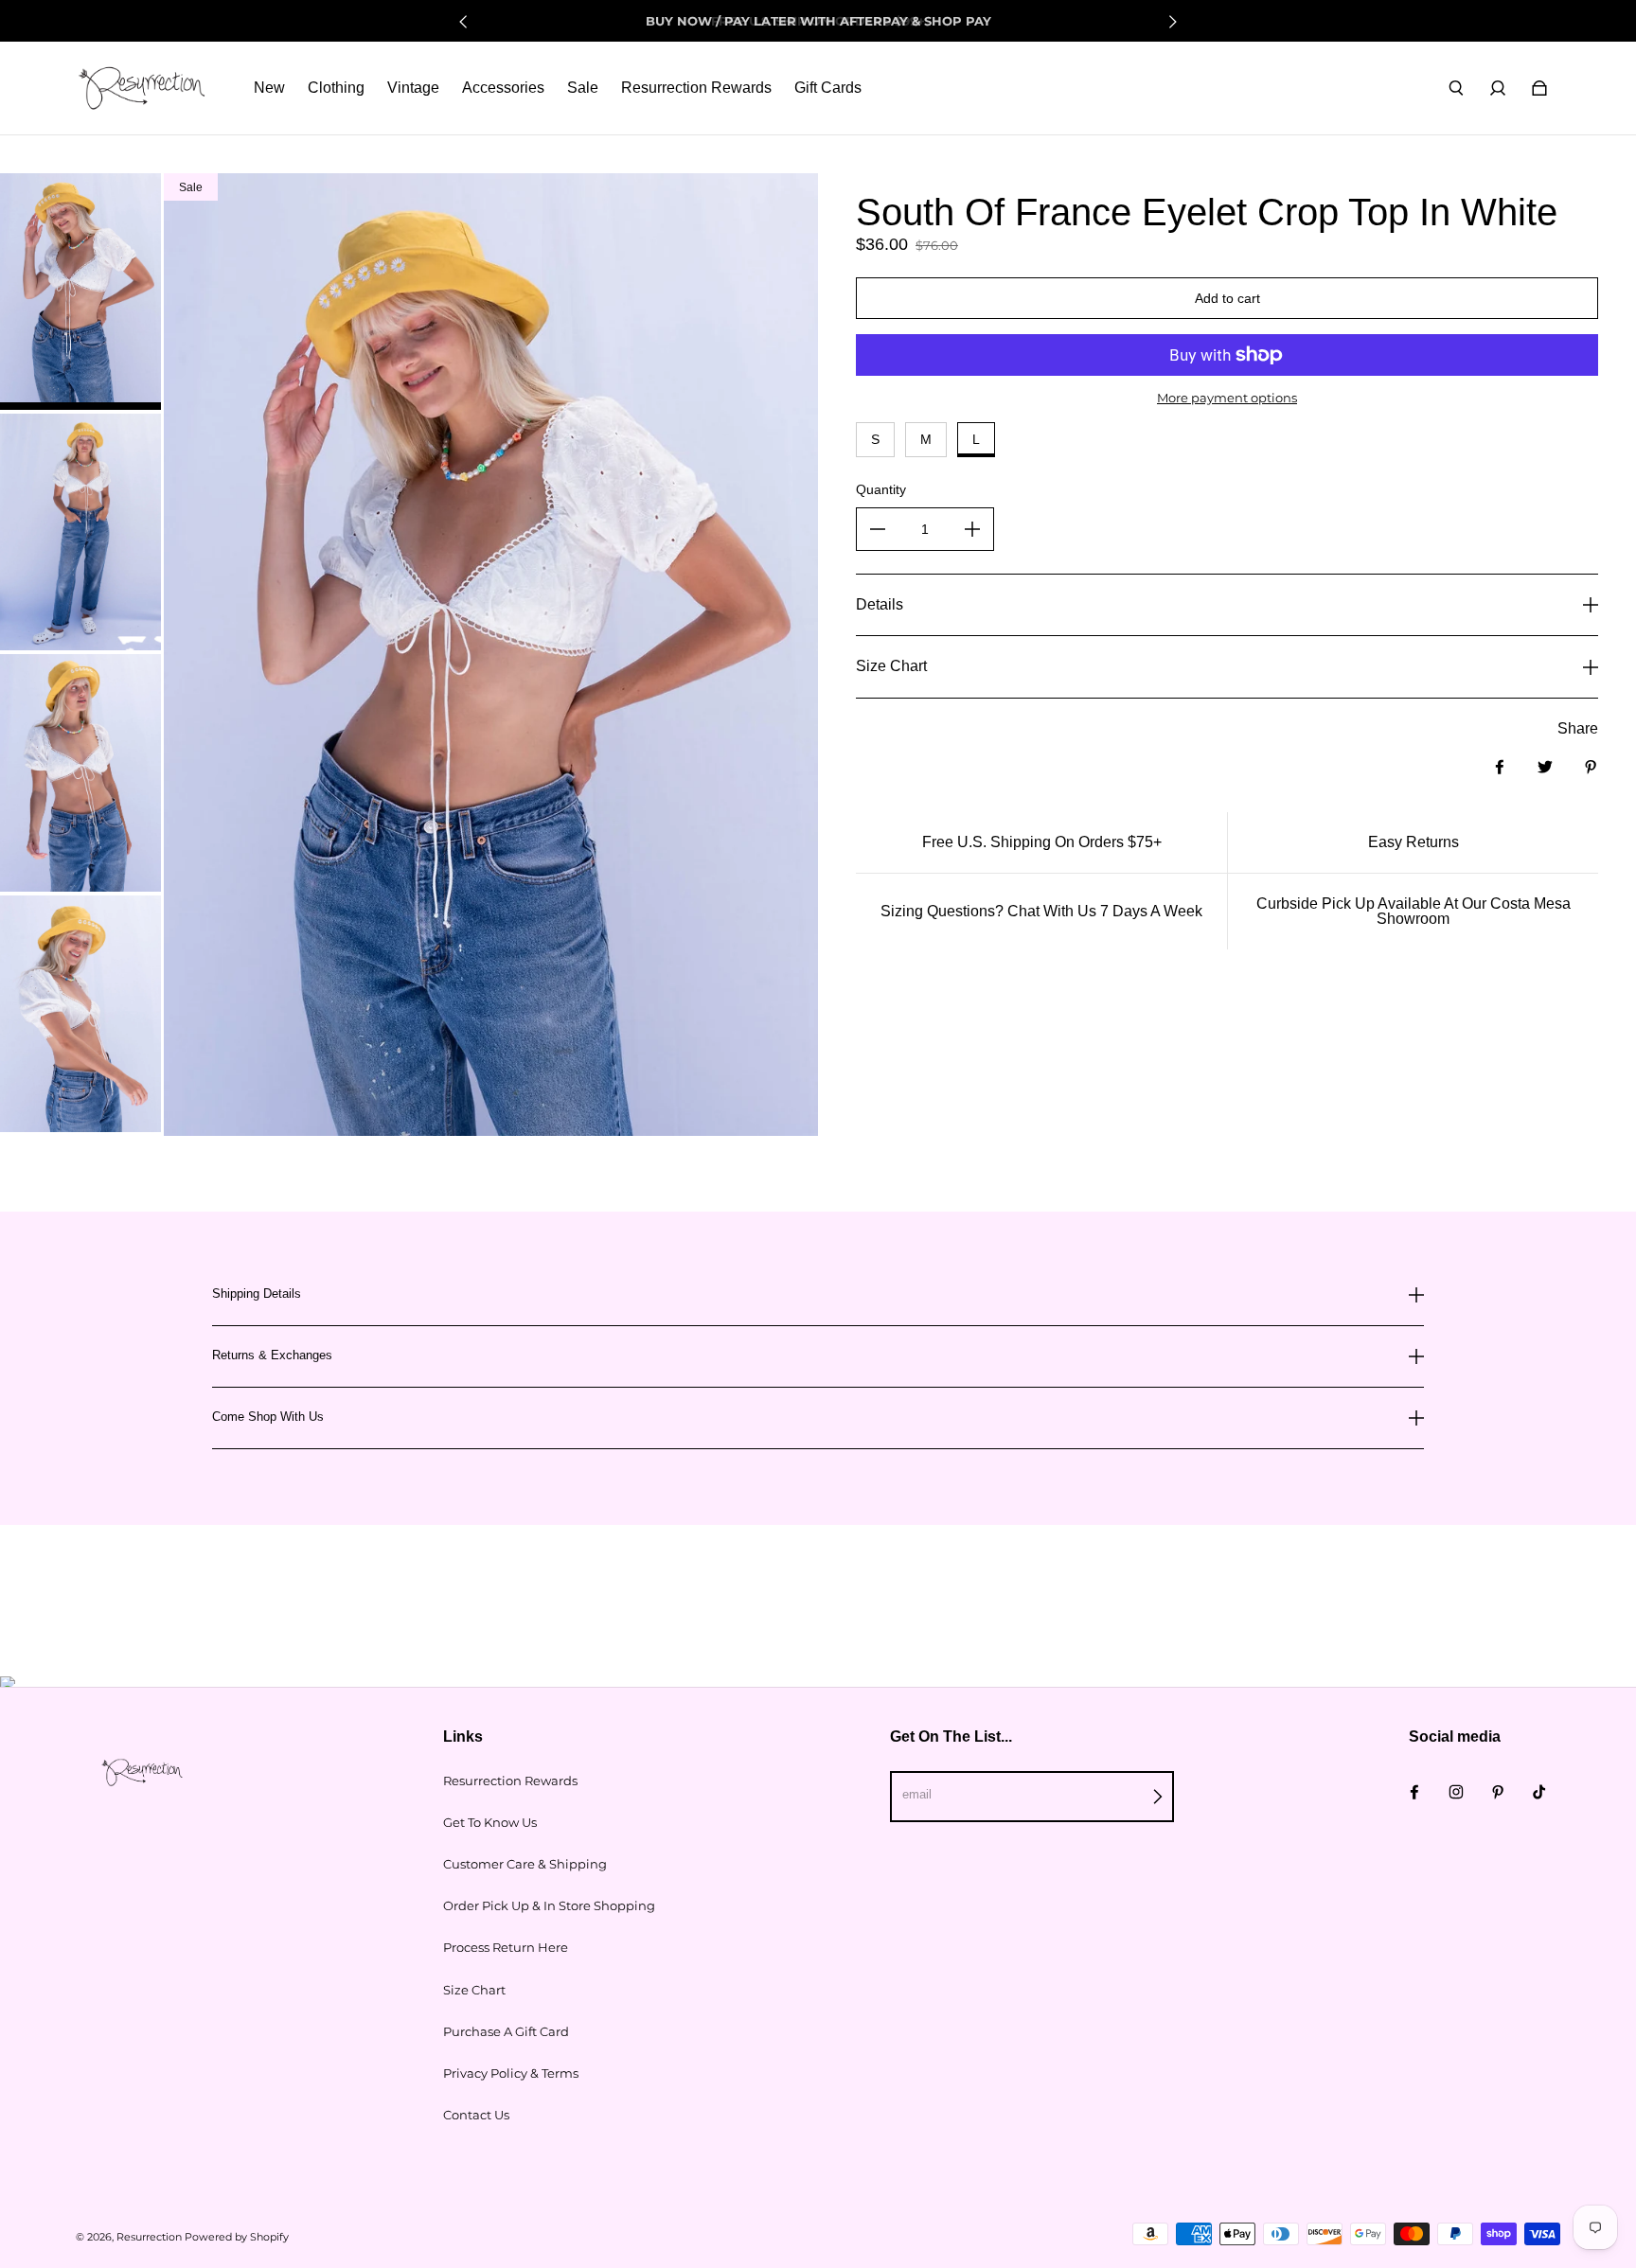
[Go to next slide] (1172, 22)
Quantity (881, 489)
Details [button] (880, 604)
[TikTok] (1539, 1792)
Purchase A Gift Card (506, 2031)
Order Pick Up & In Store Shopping (549, 1905)
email (917, 1794)
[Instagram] (1456, 1792)
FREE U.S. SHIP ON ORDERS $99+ (818, 21)
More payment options (1227, 398)
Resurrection (149, 2237)
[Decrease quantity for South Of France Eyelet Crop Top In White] (878, 529)
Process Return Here (506, 1947)
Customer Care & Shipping (525, 1864)
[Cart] (1539, 88)
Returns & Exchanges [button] (272, 1355)
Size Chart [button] (891, 666)
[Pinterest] (1498, 1792)
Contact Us (476, 2115)
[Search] (1456, 88)
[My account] (1498, 88)
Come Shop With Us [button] (268, 1417)
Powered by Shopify (237, 2237)
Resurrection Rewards (510, 1781)
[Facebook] (1414, 1792)
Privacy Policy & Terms (511, 2073)
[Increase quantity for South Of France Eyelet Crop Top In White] (972, 529)
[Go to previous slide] (464, 22)
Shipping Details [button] (257, 1294)
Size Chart (474, 1990)
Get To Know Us (490, 1822)
